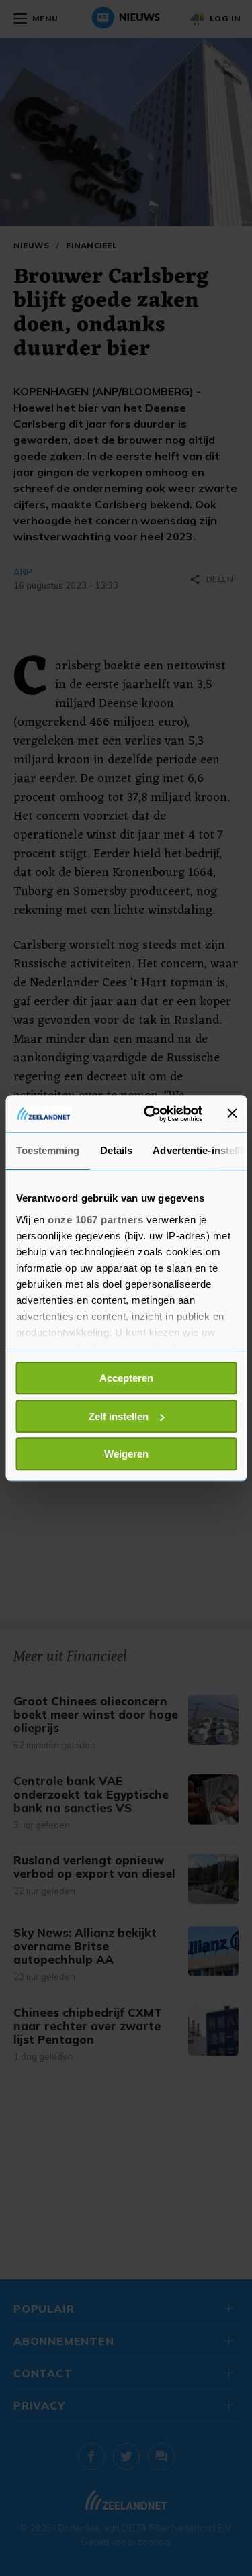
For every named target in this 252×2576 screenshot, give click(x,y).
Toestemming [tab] (47, 1150)
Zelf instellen (119, 1416)
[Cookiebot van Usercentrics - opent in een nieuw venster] (150, 1114)
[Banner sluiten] (232, 1114)
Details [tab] (116, 1150)
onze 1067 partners (95, 1220)
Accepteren (126, 1378)
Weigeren (126, 1454)
